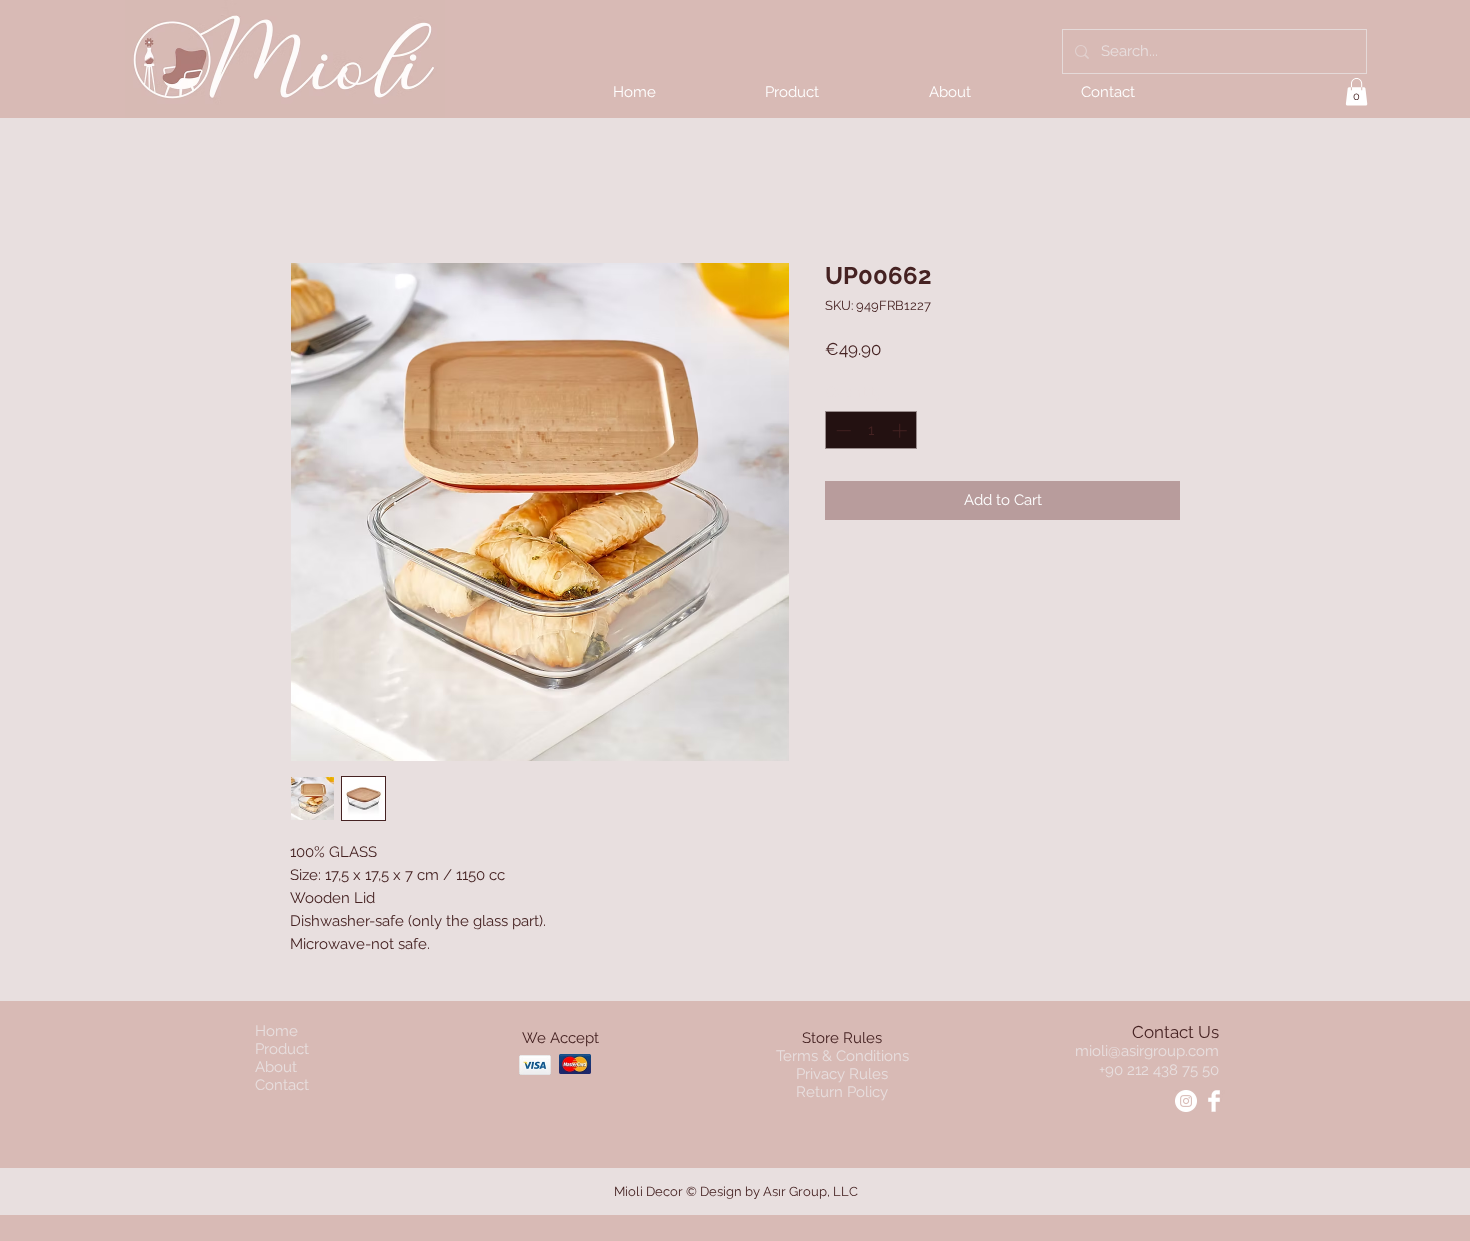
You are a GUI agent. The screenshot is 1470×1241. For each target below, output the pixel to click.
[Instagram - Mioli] (1186, 1101)
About (276, 1067)
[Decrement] (841, 430)
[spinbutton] (871, 430)
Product (282, 1049)
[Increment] (901, 430)
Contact (282, 1085)
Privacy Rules (842, 1074)
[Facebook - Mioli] (1214, 1101)
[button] (1356, 91)
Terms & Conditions (842, 1056)
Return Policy (842, 1092)
